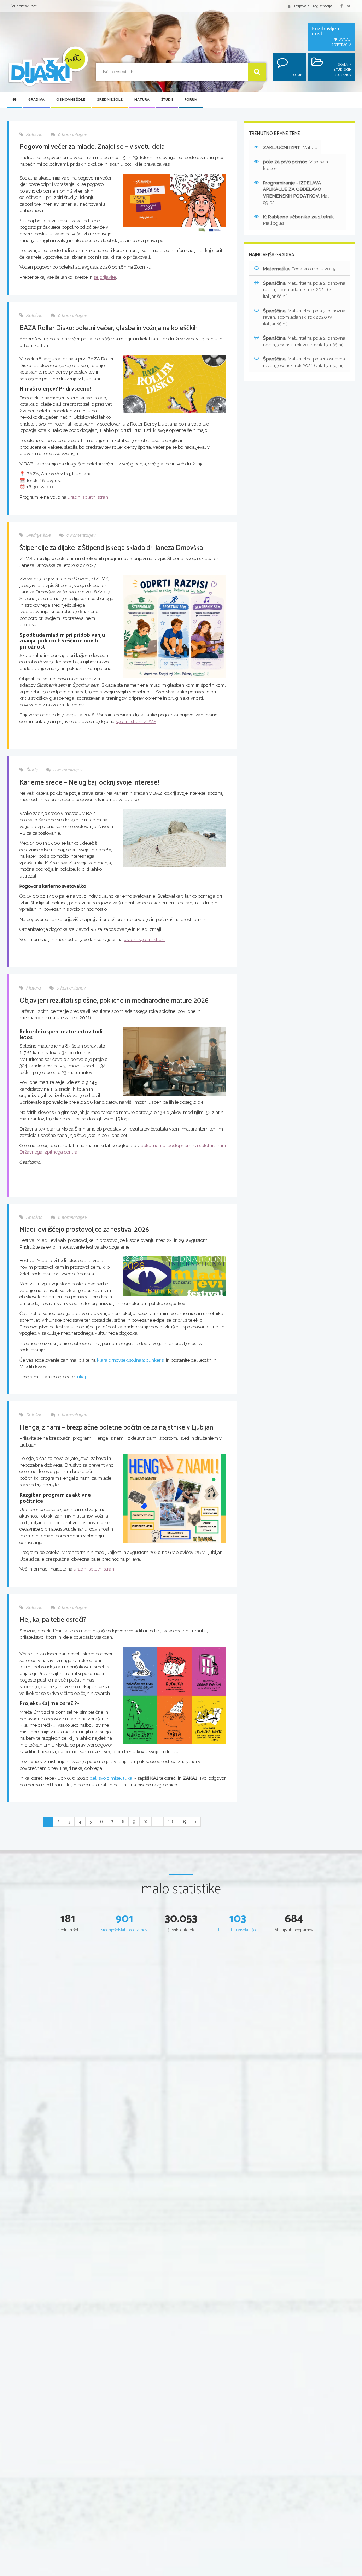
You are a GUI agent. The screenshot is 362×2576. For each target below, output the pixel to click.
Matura (142, 100)
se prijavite (105, 277)
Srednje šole (110, 100)
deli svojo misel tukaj (111, 1778)
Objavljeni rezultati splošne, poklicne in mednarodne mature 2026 (114, 1001)
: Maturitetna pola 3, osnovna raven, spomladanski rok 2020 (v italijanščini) (304, 317)
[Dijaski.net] (48, 67)
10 (145, 1821)
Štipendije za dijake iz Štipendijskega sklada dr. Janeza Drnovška (111, 548)
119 (184, 1821)
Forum (191, 100)
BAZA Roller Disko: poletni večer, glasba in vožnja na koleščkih (109, 328)
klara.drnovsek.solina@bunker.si (131, 1360)
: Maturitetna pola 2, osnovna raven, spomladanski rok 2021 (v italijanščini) (304, 290)
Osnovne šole (71, 100)
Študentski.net (24, 6)
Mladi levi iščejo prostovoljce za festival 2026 (84, 1230)
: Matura (290, 148)
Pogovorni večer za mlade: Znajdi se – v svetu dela (92, 147)
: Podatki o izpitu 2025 (299, 269)
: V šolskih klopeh (296, 165)
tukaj (81, 1377)
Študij (167, 100)
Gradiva (36, 100)
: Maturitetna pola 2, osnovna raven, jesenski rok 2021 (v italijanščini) (304, 341)
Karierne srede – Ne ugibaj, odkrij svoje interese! (89, 783)
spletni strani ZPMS (136, 721)
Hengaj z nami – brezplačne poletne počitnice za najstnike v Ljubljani (117, 1428)
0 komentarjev (72, 134)
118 (170, 1821)
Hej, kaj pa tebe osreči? (53, 1620)
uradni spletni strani (88, 497)
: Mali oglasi (296, 193)
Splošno (34, 134)
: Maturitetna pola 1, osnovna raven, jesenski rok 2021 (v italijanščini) (304, 362)
